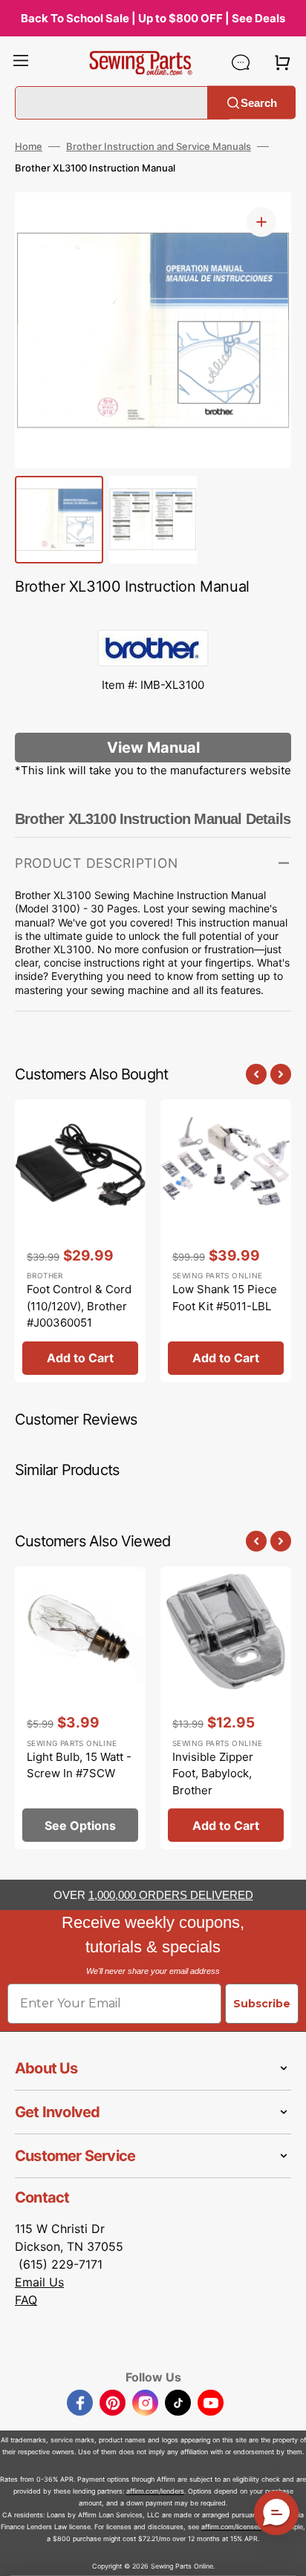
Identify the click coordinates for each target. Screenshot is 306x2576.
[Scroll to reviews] (153, 615)
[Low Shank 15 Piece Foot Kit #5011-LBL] (226, 1241)
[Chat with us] (241, 62)
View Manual (153, 748)
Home (29, 146)
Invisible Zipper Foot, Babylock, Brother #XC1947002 (213, 1782)
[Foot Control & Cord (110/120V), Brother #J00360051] (80, 1241)
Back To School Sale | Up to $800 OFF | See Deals (153, 18)
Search (259, 102)
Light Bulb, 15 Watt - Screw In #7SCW (79, 1765)
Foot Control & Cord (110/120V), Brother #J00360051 (79, 1306)
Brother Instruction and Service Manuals (159, 146)
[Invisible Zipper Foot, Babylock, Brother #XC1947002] (226, 1708)
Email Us (39, 2282)
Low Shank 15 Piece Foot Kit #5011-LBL (225, 1298)
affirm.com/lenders (155, 2491)
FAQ (26, 2300)
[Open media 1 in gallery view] (261, 222)
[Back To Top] (284, 2554)
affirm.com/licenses (231, 2527)
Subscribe (262, 2004)
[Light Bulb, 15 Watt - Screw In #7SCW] (80, 1708)
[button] (21, 62)
